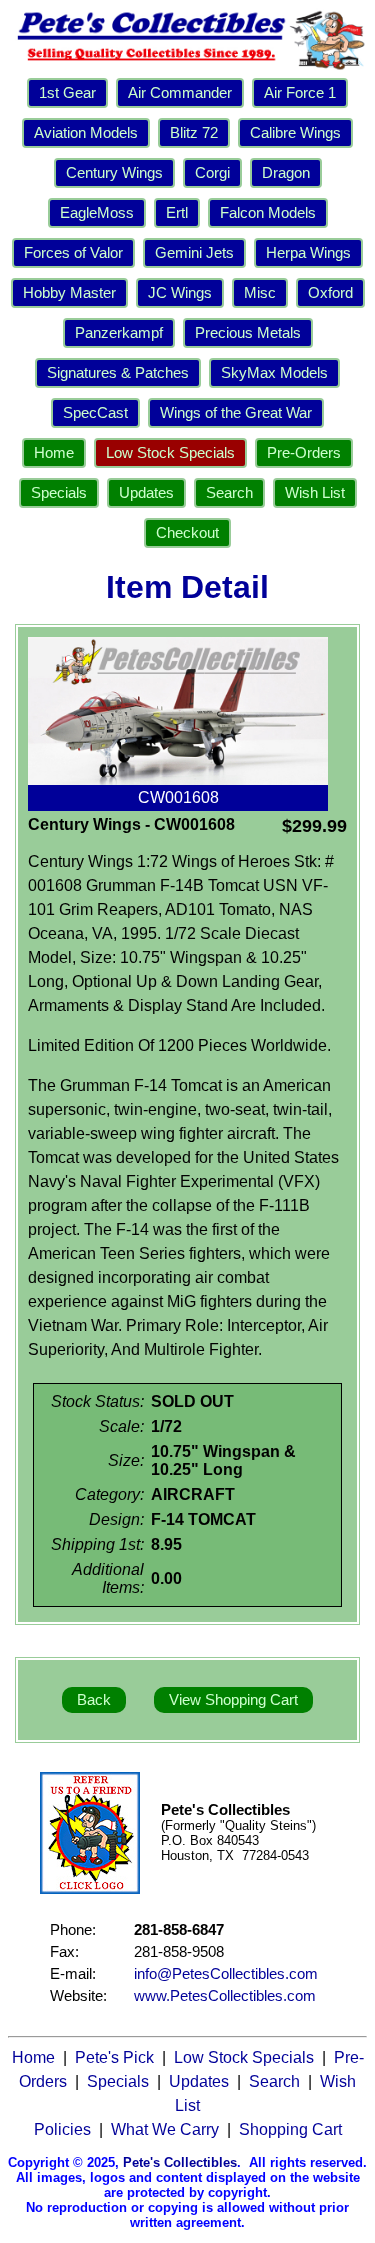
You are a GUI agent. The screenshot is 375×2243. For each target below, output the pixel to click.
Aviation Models (86, 133)
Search (229, 493)
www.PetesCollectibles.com (225, 1996)
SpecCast (95, 413)
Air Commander (180, 93)
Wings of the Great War (236, 413)
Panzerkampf (119, 333)
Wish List (315, 493)
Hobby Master (69, 293)
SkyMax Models (274, 373)
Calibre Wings (295, 133)
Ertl (177, 213)
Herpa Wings (308, 253)
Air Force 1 (300, 93)
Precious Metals (248, 333)
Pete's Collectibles (180, 2162)
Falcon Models (268, 213)
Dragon (286, 173)
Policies (62, 2129)
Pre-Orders (304, 453)
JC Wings (180, 293)
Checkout (187, 533)
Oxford (330, 293)
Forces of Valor (73, 253)
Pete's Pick (114, 2057)
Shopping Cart (290, 2129)
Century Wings (114, 173)
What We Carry (165, 2129)
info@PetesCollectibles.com (226, 1974)
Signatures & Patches (118, 373)
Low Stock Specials (170, 453)
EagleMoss (97, 213)
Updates (146, 493)
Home (54, 453)
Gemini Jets (194, 253)
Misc (260, 293)
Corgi (212, 173)
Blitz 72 (194, 133)
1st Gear (67, 93)
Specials (59, 493)
